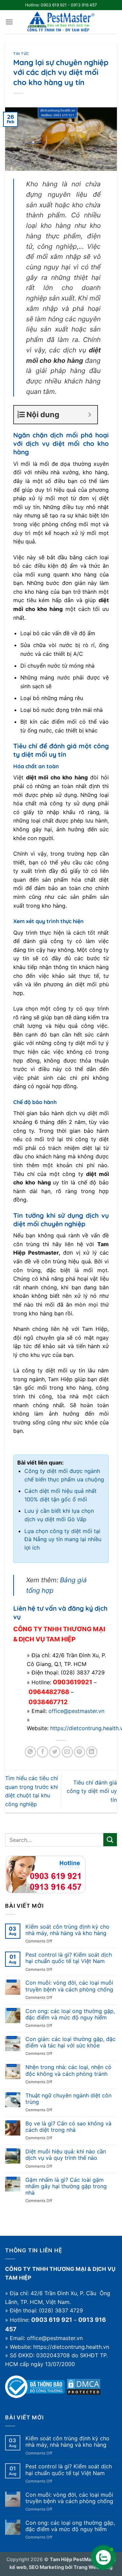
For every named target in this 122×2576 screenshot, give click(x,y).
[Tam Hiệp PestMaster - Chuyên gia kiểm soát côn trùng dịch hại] (61, 22)
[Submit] (110, 1840)
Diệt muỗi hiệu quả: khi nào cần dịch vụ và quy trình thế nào (66, 2155)
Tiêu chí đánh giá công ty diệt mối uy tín (92, 1791)
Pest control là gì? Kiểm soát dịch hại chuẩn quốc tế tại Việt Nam (69, 1958)
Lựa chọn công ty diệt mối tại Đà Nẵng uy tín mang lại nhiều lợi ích (63, 1539)
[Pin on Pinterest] (79, 1752)
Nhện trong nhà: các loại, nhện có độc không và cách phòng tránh (68, 2070)
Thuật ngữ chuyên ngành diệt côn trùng (68, 2099)
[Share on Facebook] (43, 1752)
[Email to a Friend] (67, 1752)
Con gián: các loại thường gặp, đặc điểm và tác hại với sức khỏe (70, 2042)
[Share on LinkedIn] (92, 1752)
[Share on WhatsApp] (30, 1752)
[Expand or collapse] (90, 415)
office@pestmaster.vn (76, 1711)
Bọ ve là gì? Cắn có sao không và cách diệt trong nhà (68, 2127)
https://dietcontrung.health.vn (71, 2347)
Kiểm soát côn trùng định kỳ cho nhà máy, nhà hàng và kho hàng (67, 1930)
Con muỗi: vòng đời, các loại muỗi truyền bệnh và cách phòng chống (69, 1986)
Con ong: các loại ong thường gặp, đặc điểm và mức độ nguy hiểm (70, 2014)
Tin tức (21, 54)
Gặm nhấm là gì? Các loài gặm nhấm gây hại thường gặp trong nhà (66, 2186)
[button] (9, 22)
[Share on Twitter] (55, 1752)
